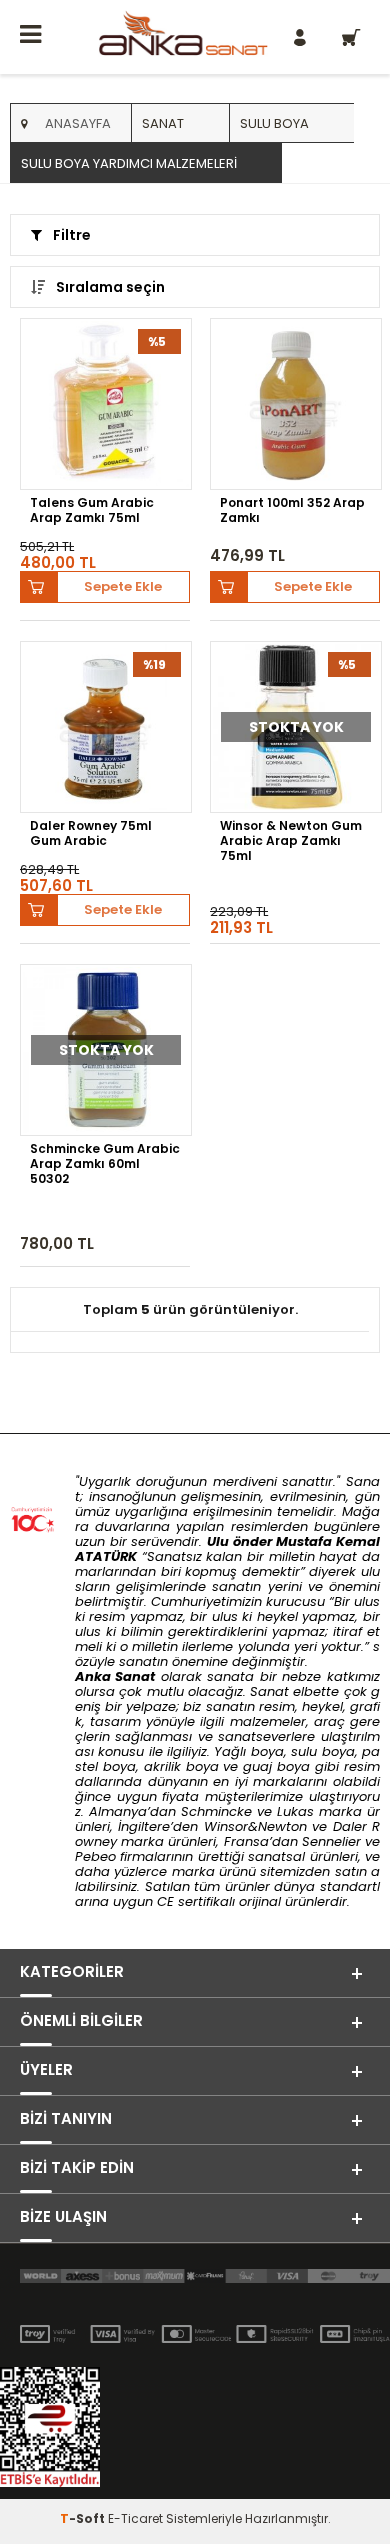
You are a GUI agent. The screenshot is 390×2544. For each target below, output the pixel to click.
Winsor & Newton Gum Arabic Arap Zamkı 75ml (291, 840)
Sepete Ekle (123, 586)
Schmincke (216, 1811)
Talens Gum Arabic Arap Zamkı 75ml (92, 510)
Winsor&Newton (255, 1826)
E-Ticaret (135, 2518)
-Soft (84, 2518)
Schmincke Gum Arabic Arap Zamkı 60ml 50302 (105, 1163)
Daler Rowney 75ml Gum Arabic (91, 833)
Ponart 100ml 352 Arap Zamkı (292, 510)
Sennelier (331, 1841)
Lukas (295, 1811)
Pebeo (95, 1856)
